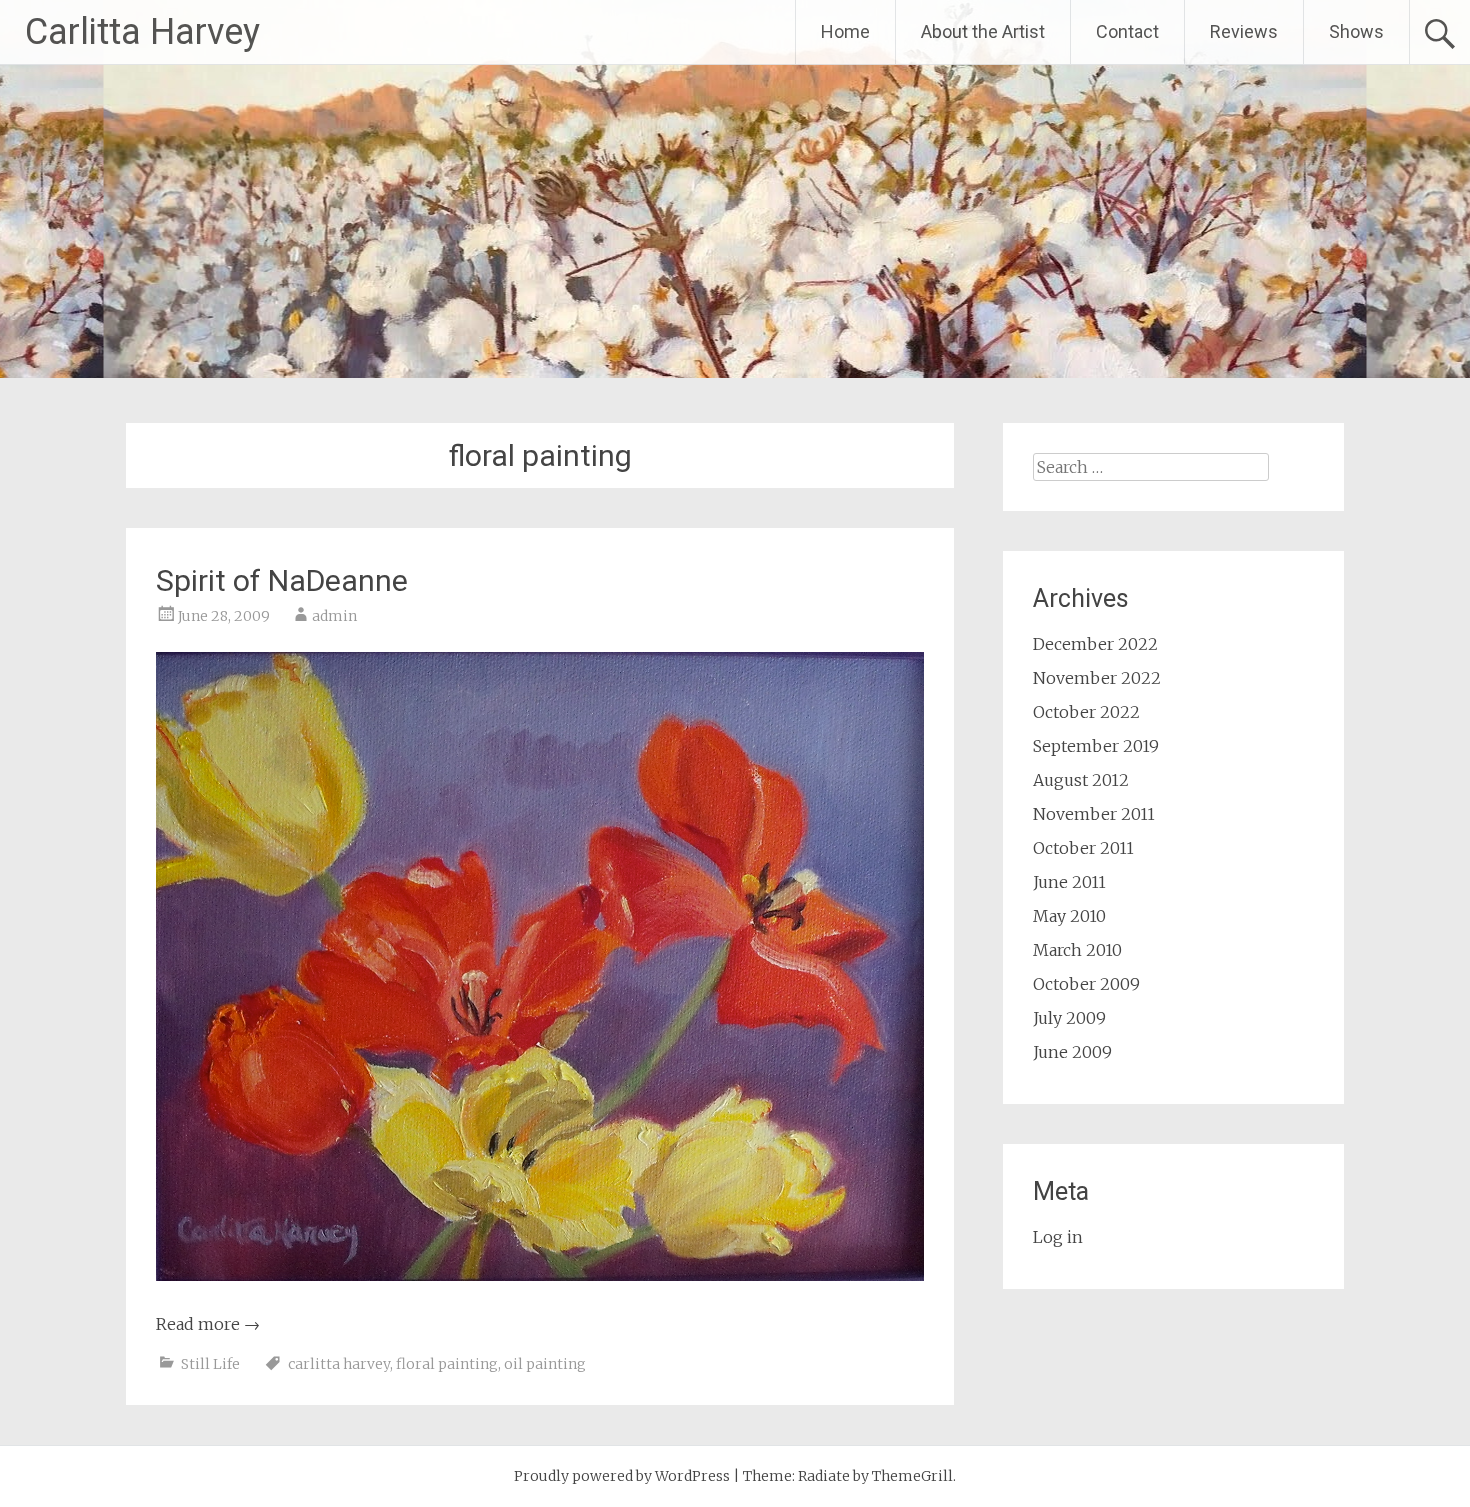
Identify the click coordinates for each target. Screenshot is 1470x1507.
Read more (208, 1324)
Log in (1058, 1237)
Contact (1127, 31)
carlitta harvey (339, 1364)
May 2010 (1069, 916)
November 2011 (1094, 814)
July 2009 (1069, 1018)
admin (334, 616)
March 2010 (1077, 950)
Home (845, 31)
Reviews (1244, 31)
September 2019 (1096, 746)
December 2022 (1095, 644)
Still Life (210, 1364)
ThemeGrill (912, 1476)
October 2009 (1086, 984)
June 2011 (1069, 882)
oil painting (545, 1364)
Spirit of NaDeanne (282, 580)
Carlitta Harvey (142, 32)
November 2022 (1097, 678)
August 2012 (1081, 780)
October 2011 (1083, 848)
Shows (1356, 31)
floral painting (447, 1364)
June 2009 (1072, 1052)
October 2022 (1086, 712)
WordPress (692, 1476)
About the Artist (983, 31)
